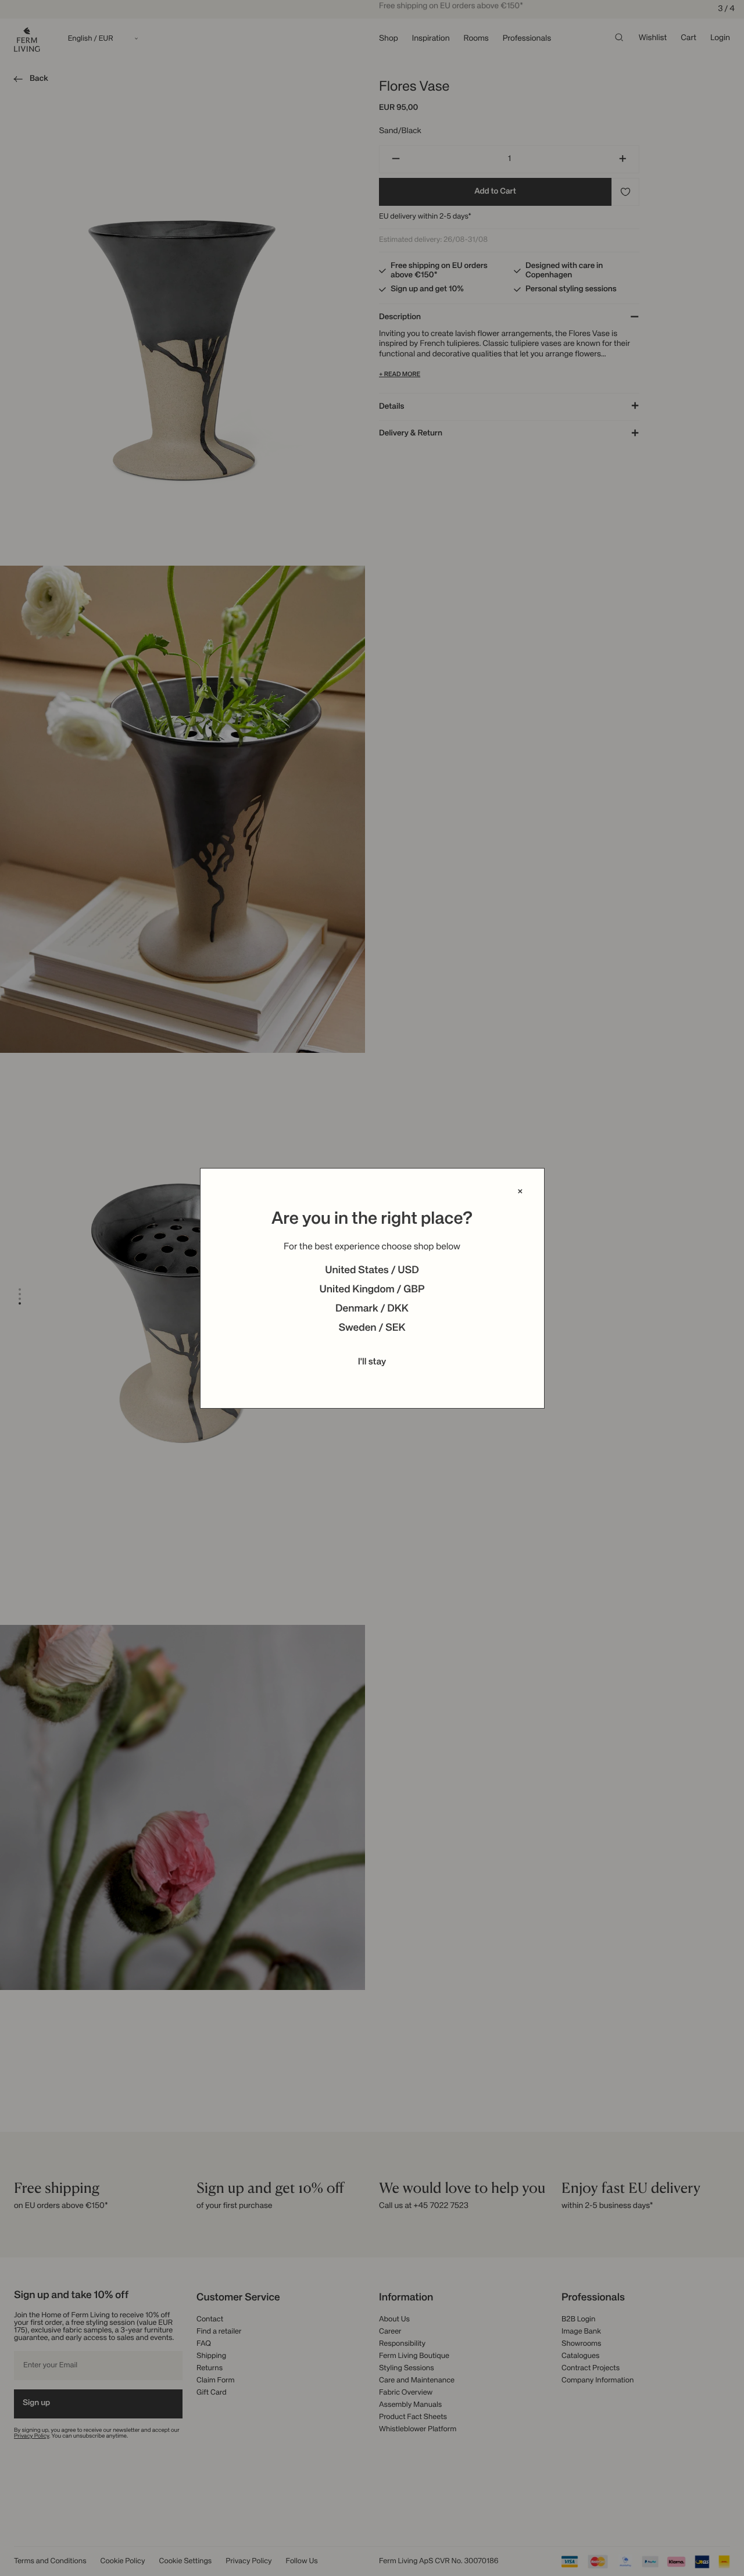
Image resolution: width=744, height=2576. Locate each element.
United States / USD (372, 1271)
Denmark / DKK (372, 1309)
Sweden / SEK (372, 1328)
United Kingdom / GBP (372, 1290)
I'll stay (372, 1362)
